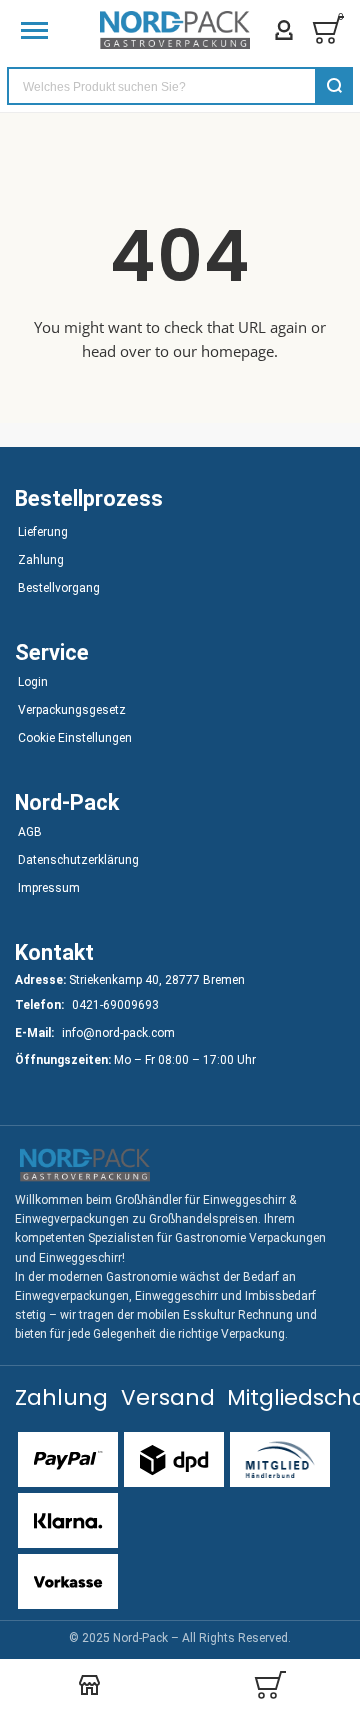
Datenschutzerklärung (78, 860)
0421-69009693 (115, 1005)
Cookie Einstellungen (75, 738)
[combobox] (180, 86)
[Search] (334, 86)
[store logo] (175, 30)
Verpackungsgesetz (72, 710)
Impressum (49, 888)
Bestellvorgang (59, 588)
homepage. (239, 351)
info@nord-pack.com (118, 1033)
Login (33, 682)
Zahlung (41, 560)
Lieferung (43, 532)
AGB (30, 832)
